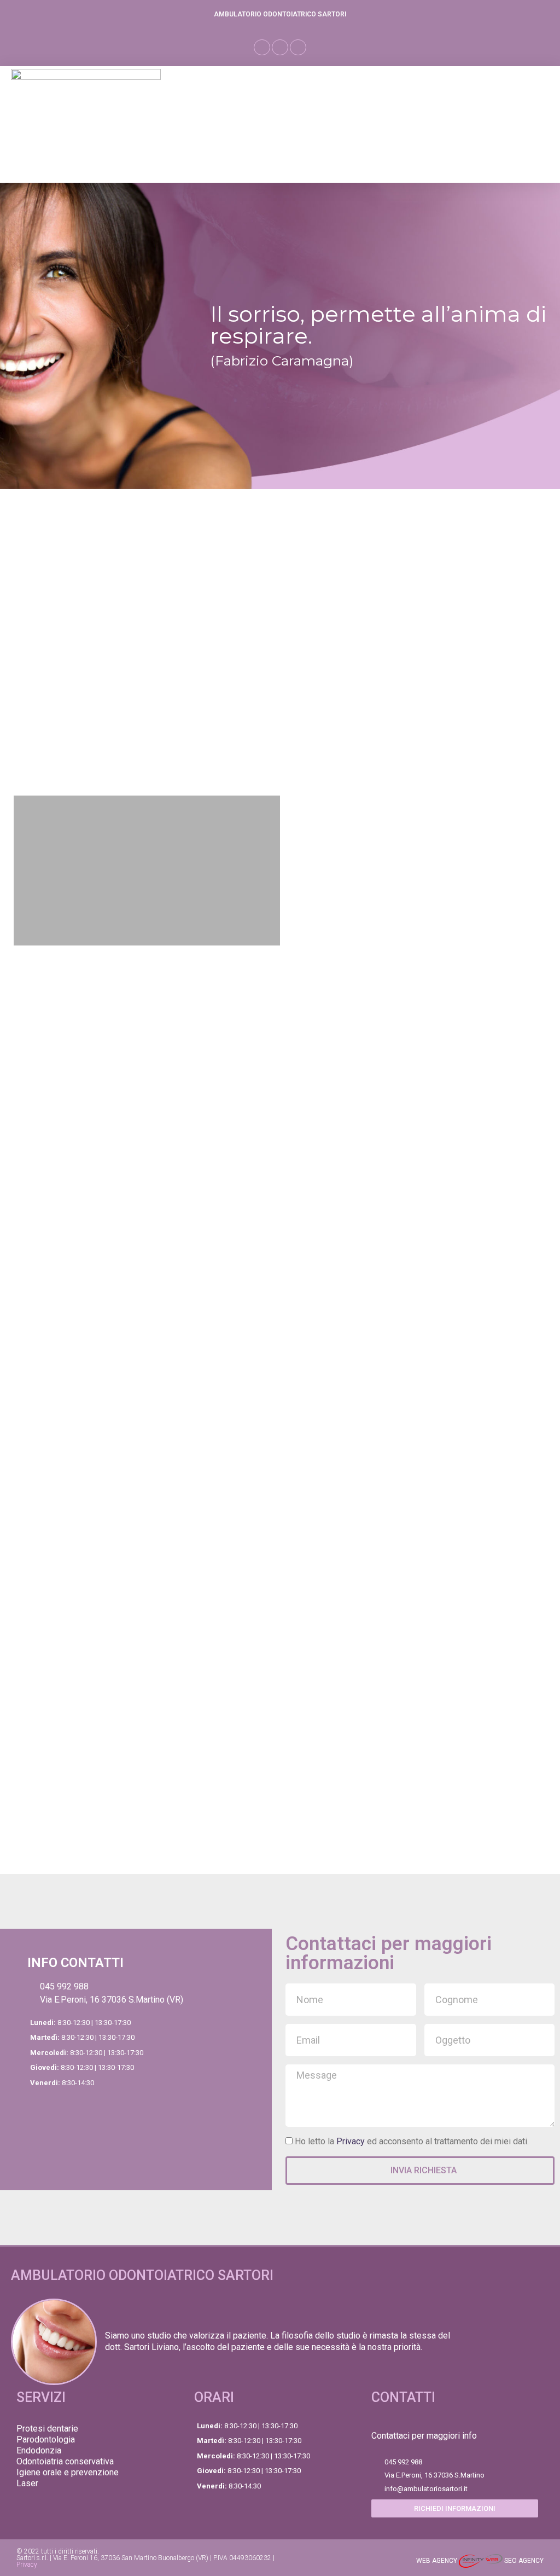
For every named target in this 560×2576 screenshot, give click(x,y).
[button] (262, 47)
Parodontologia (46, 2439)
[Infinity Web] (482, 2561)
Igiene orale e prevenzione (68, 2472)
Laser (27, 2483)
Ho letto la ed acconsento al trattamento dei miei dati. (412, 2141)
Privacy (351, 2141)
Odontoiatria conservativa (65, 2461)
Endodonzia (39, 2450)
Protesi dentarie (47, 2429)
